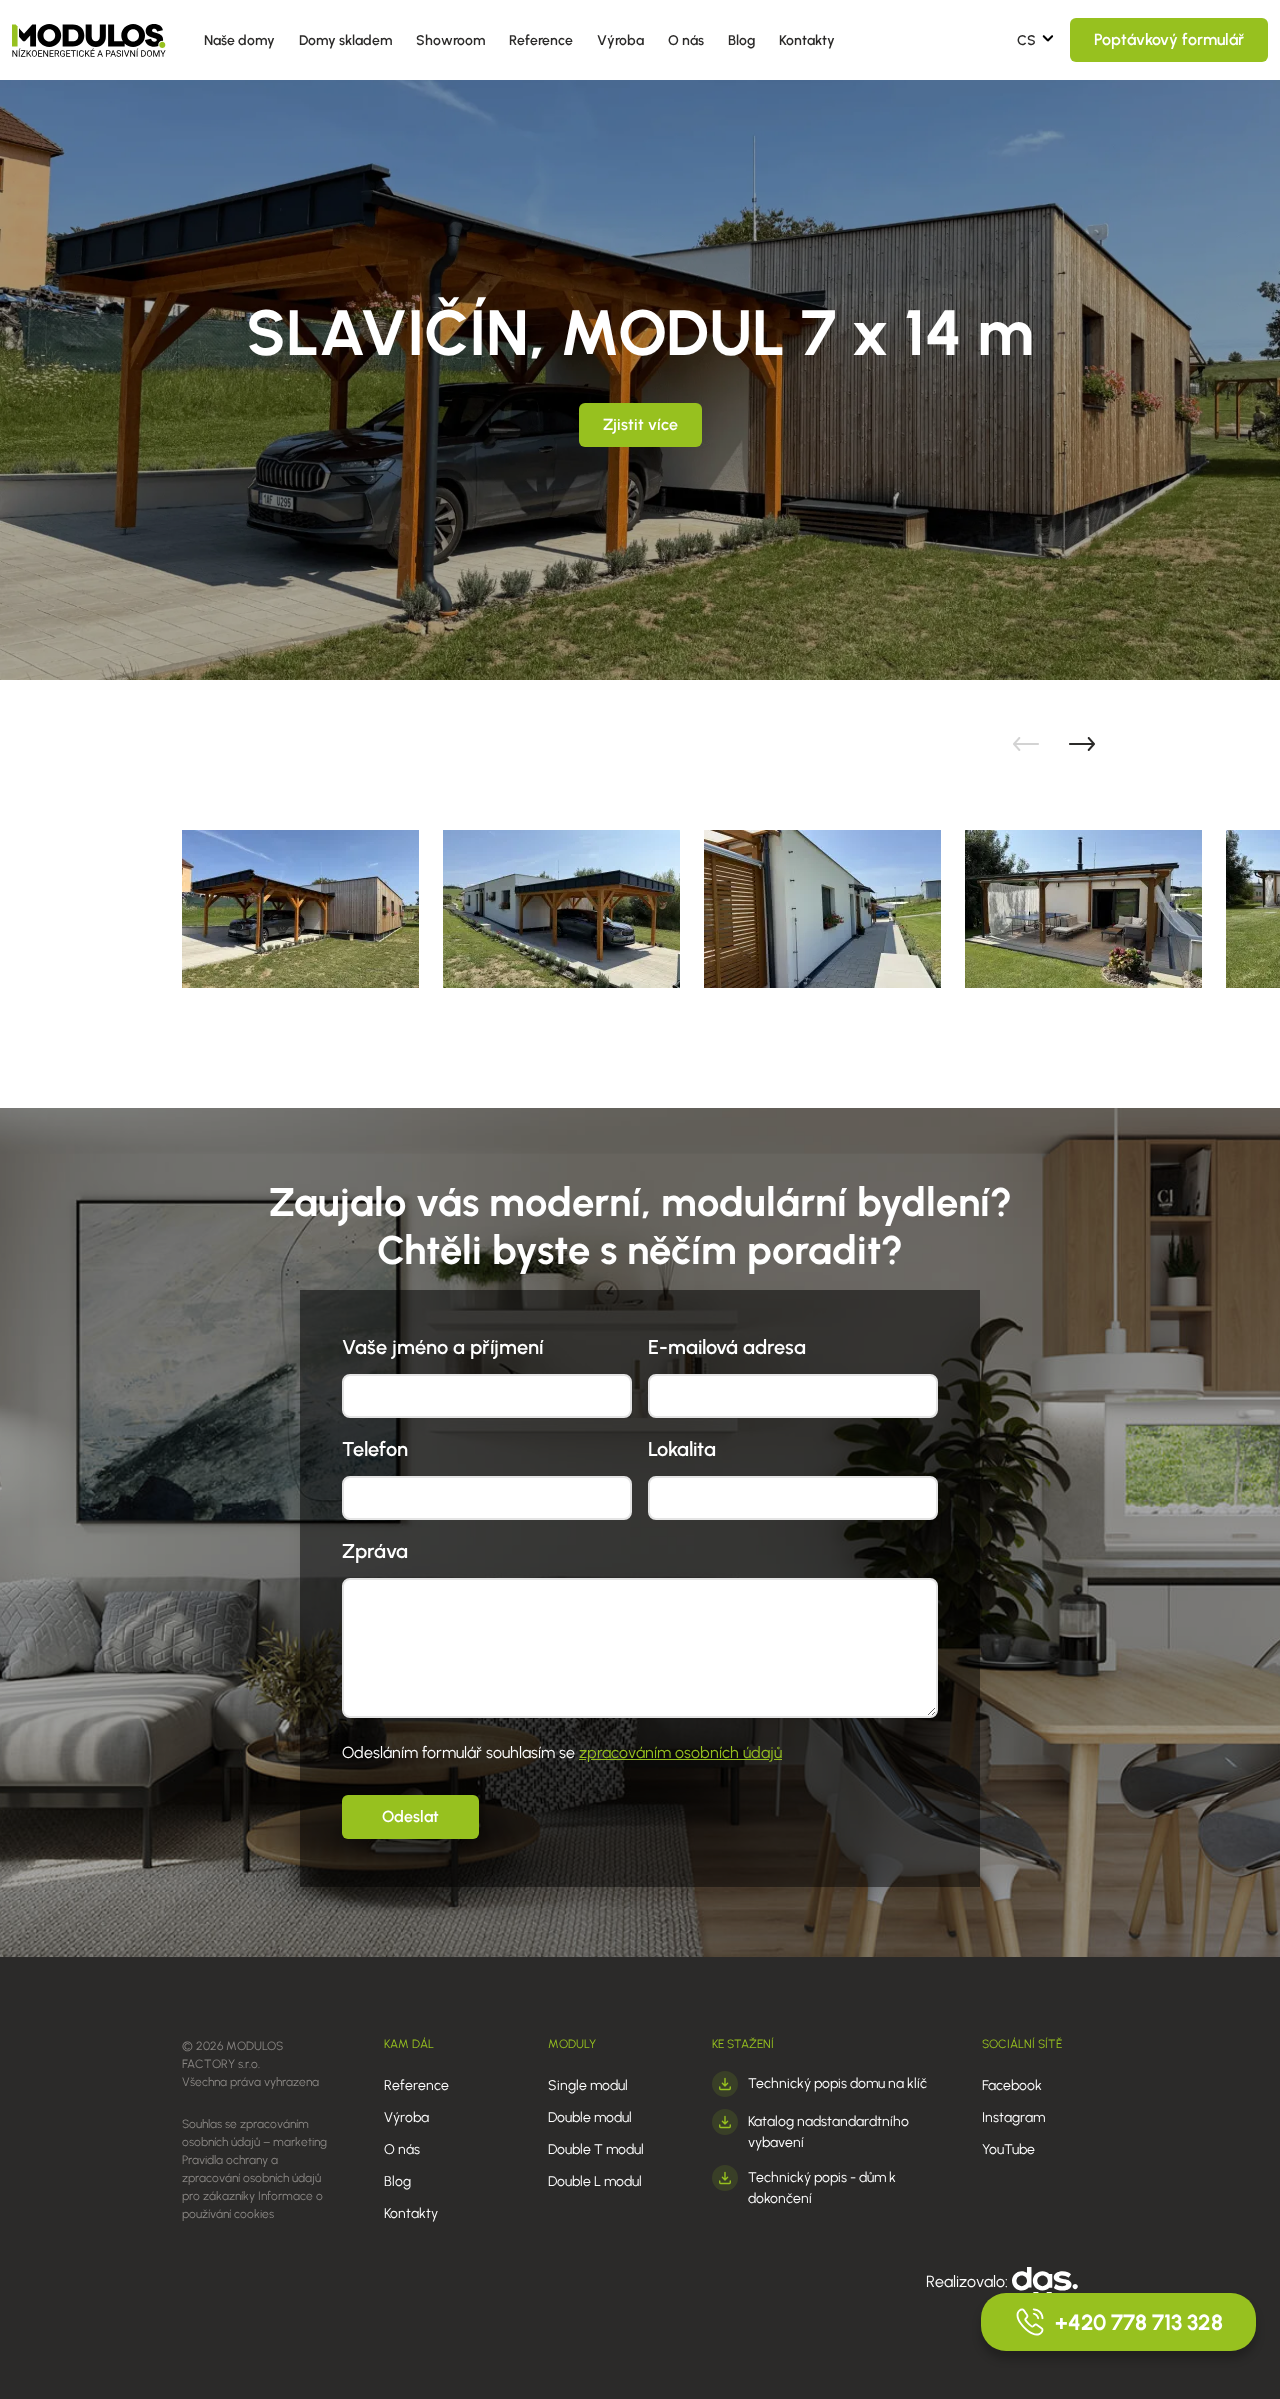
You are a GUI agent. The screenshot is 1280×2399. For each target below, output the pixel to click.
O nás (686, 40)
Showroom (450, 40)
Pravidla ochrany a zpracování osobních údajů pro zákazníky (251, 2178)
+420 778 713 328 (1139, 2322)
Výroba (620, 40)
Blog (741, 40)
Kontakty (807, 40)
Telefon (375, 1449)
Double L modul (595, 2181)
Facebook (1012, 2085)
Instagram (1013, 2117)
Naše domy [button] (239, 40)
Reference (541, 40)
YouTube (1008, 2149)
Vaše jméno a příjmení (442, 1347)
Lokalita (682, 1449)
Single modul (588, 2085)
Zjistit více (640, 424)
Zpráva (375, 1551)
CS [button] (1026, 40)
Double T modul (596, 2149)
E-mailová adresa (727, 1347)
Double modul (590, 2117)
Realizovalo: (969, 2281)
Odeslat (410, 1816)
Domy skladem (345, 40)
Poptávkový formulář (1169, 39)
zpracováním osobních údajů (680, 1752)
